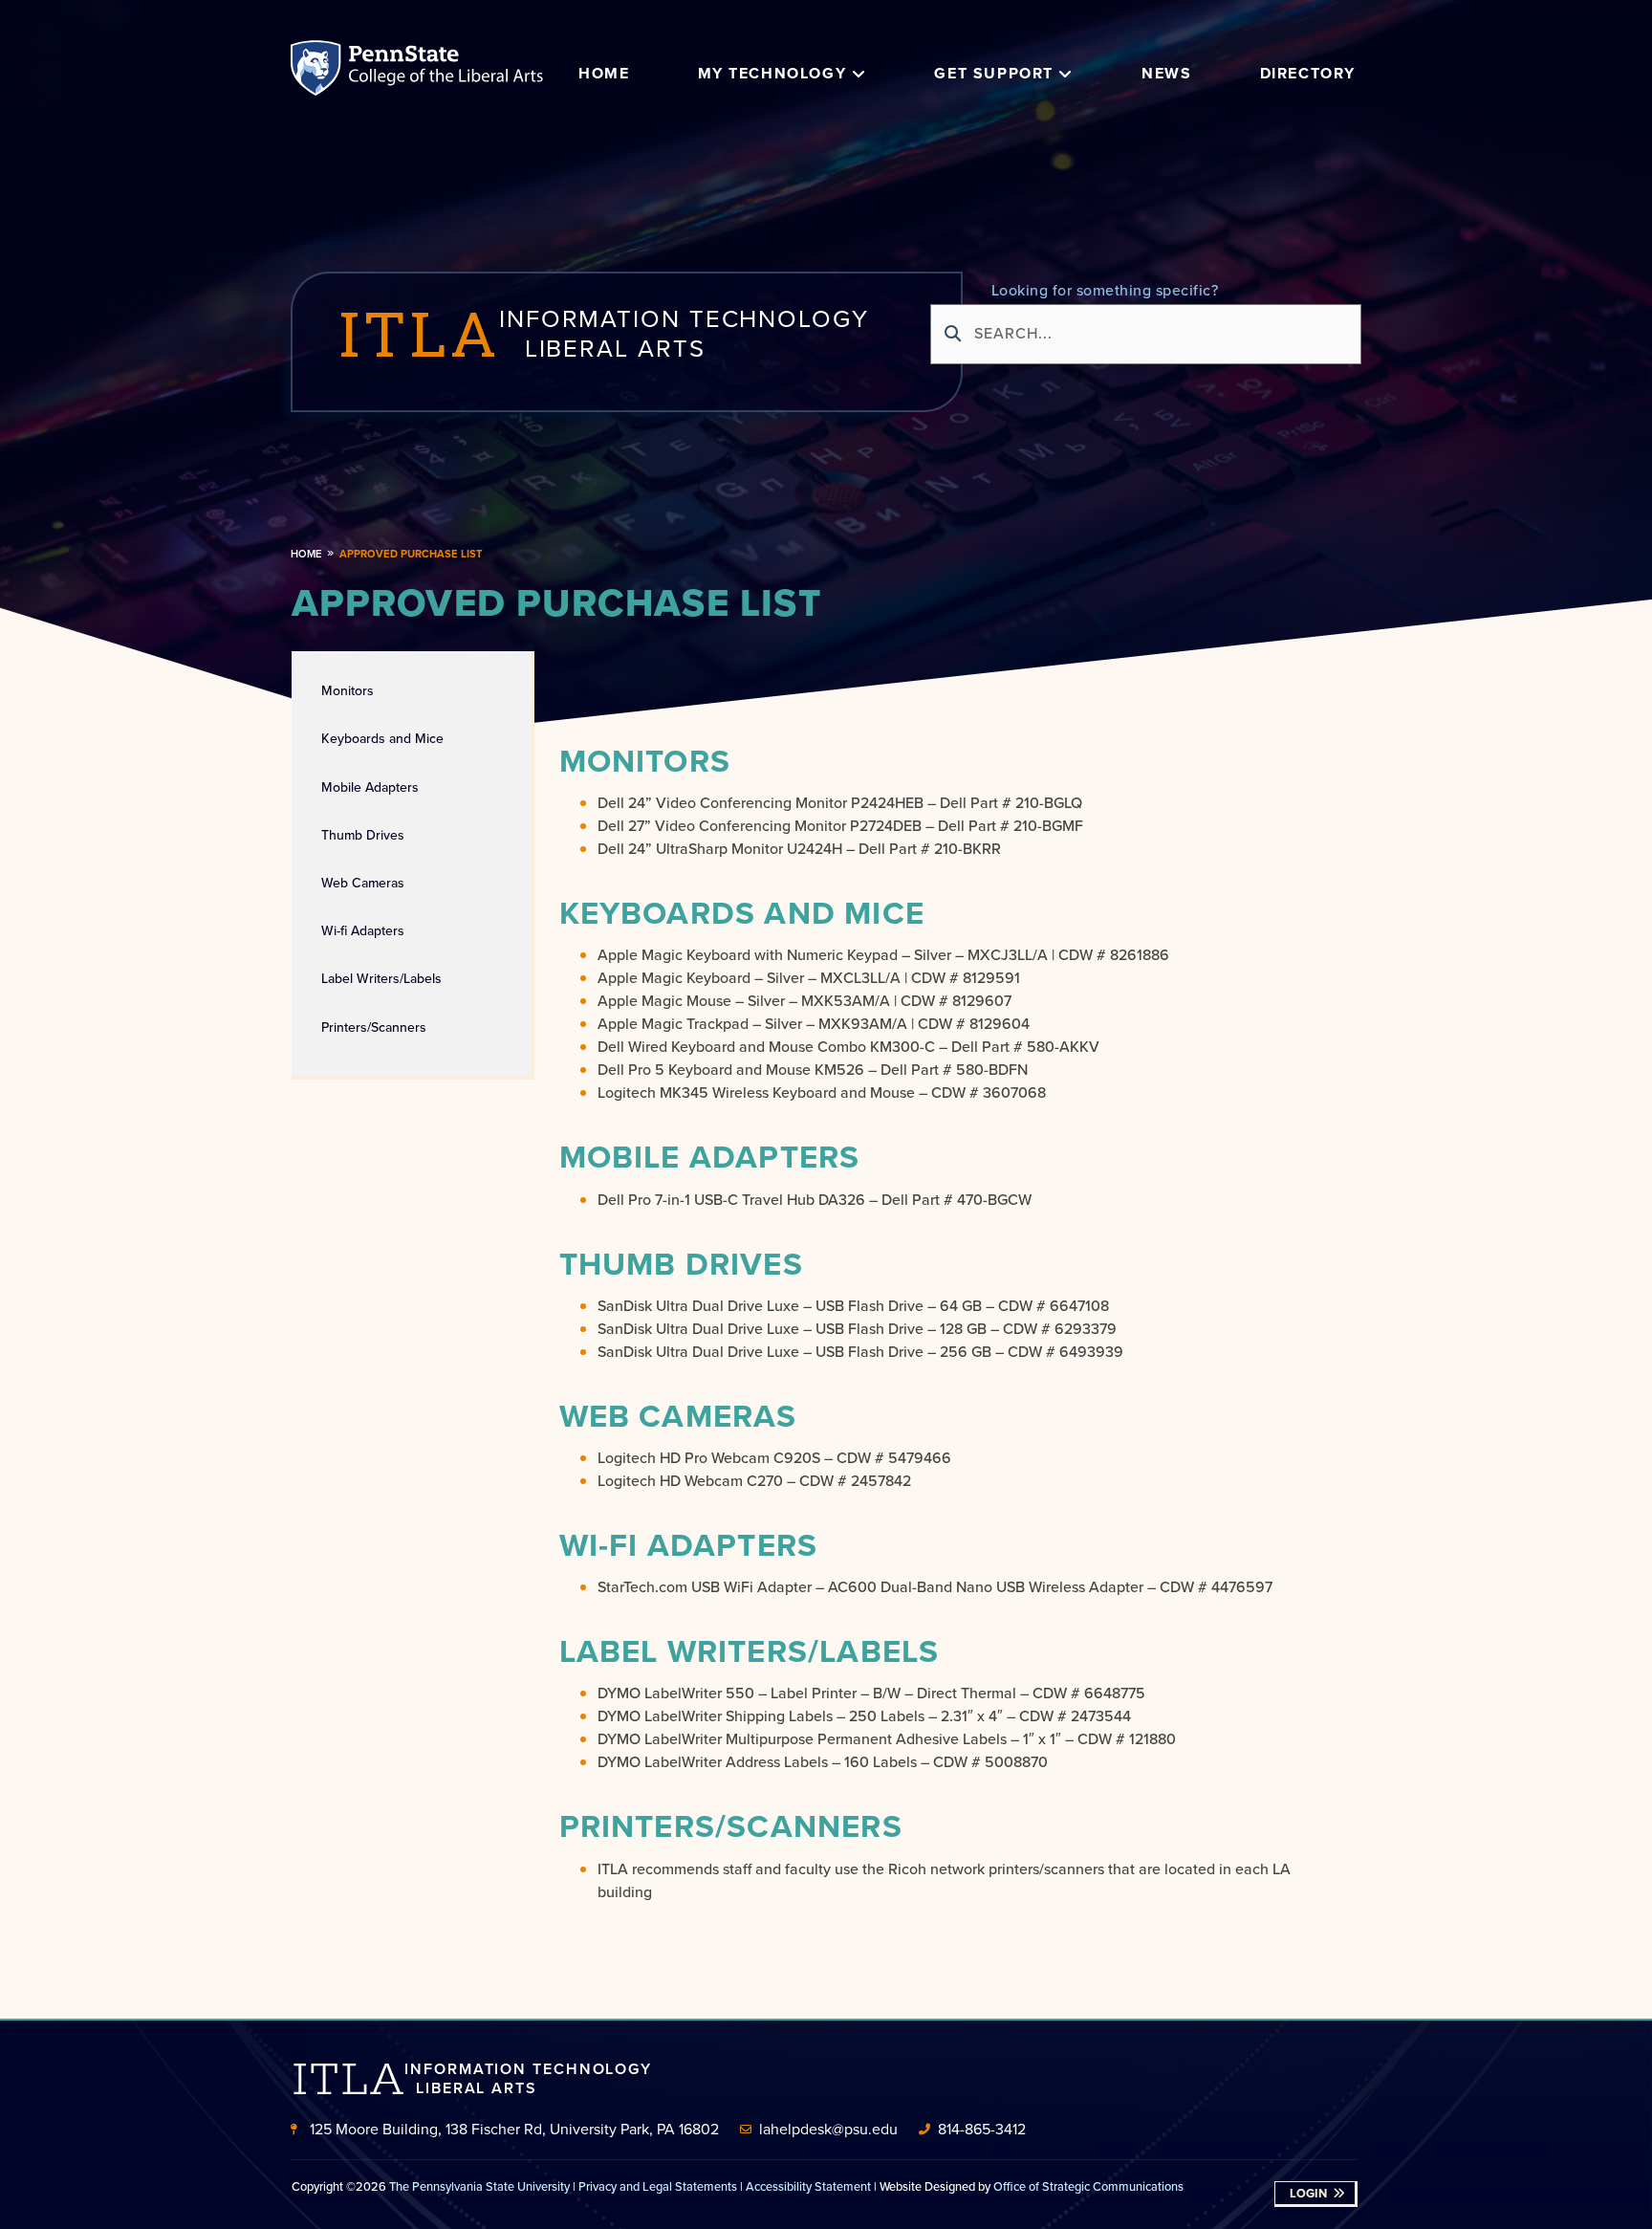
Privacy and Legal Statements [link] (658, 2186)
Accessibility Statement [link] (808, 2186)
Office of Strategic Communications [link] (1088, 2186)
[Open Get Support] (1066, 74)
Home (306, 554)
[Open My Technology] (859, 74)
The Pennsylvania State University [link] (479, 2186)
